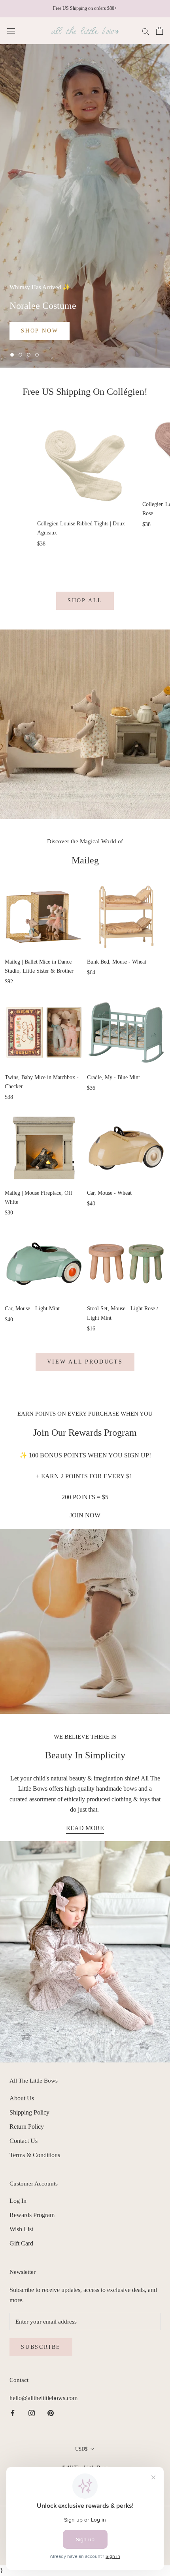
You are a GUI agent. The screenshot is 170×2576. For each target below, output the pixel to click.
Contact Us (24, 2141)
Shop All (85, 601)
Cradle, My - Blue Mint (113, 1077)
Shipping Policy (29, 2112)
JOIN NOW (85, 1515)
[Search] (145, 31)
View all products (85, 1362)
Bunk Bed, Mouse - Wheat (117, 962)
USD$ (81, 2449)
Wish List (21, 2229)
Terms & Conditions (35, 2155)
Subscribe (41, 2347)
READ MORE (85, 1828)
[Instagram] (32, 2413)
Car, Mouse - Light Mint (32, 1309)
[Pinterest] (51, 2413)
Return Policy (27, 2127)
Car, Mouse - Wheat (109, 1193)
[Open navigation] (11, 31)
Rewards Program (32, 2215)
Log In (18, 2201)
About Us (22, 2098)
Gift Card (21, 2243)
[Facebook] (13, 2413)
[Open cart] (160, 31)
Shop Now (40, 331)
